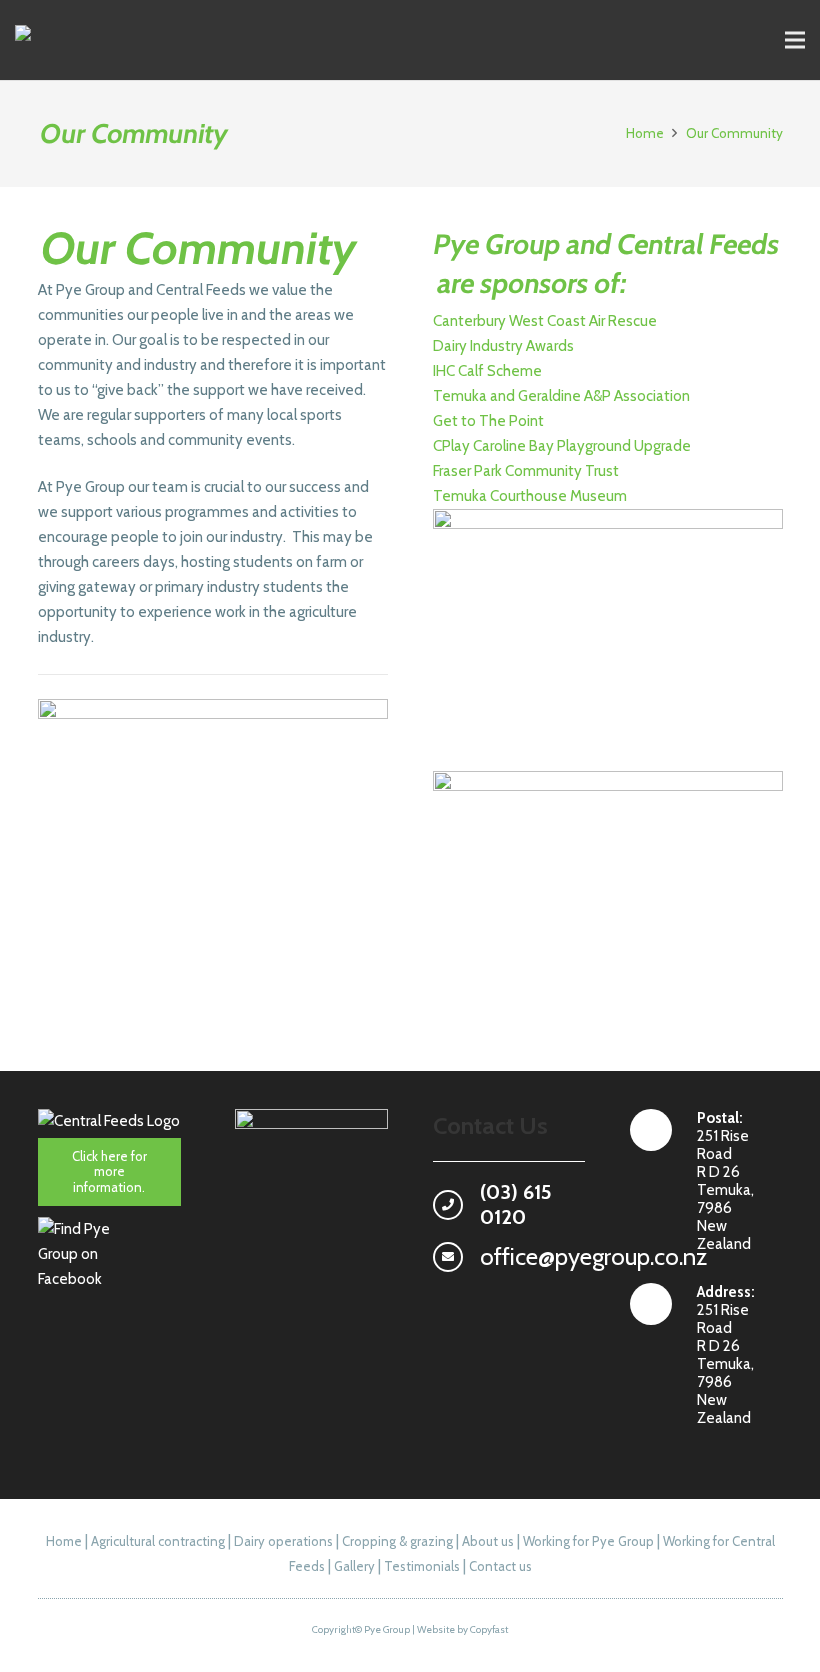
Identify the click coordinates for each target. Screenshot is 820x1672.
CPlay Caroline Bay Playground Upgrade (562, 446)
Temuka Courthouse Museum (530, 496)
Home (64, 1541)
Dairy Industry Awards (503, 346)
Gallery (354, 1566)
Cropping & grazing (397, 1541)
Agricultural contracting (158, 1541)
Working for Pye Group (588, 1541)
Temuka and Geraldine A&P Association (561, 396)
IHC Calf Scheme (487, 371)
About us (488, 1541)
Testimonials (422, 1566)
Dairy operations (283, 1541)
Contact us (500, 1566)
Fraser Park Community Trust (526, 471)
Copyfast (489, 1629)
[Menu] (795, 40)
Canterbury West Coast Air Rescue (545, 321)
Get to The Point (488, 421)
